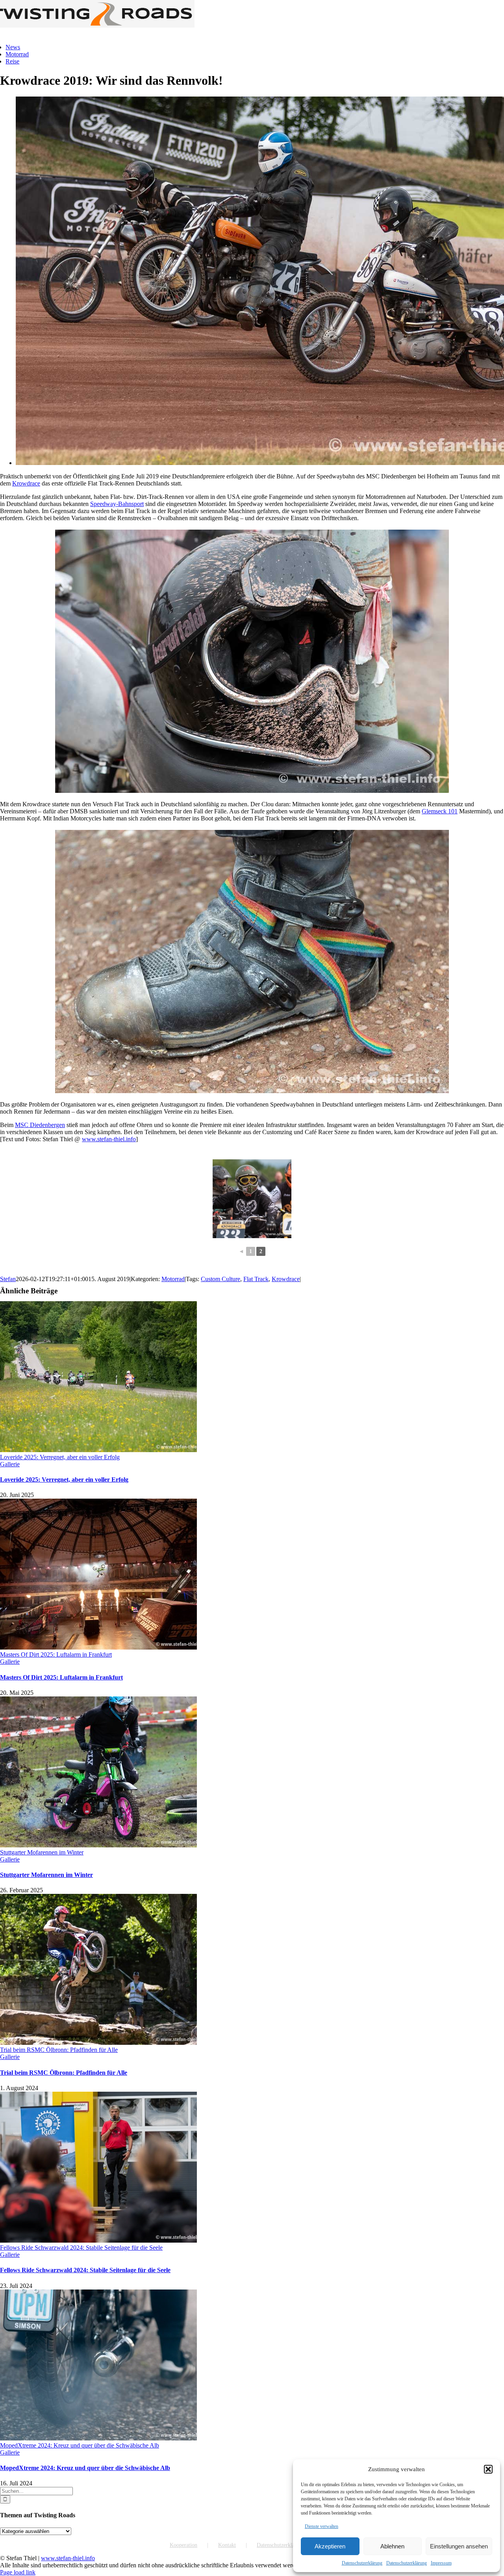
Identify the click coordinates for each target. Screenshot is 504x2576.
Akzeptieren (330, 2546)
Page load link (18, 2572)
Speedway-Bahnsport (117, 504)
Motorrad (173, 1279)
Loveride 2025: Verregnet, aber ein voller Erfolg (60, 1457)
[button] (488, 2469)
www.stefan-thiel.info (109, 1139)
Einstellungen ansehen (459, 2546)
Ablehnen (392, 2546)
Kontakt (227, 2545)
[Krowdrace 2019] (252, 1199)
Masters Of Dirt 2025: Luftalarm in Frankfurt (56, 1654)
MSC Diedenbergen (40, 1125)
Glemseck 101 (440, 811)
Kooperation (183, 2545)
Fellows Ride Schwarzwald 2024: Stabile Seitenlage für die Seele (81, 2248)
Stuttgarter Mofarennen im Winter (42, 1852)
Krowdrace (26, 483)
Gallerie (10, 1464)
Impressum (441, 2563)
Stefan (8, 1279)
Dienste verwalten (321, 2526)
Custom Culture (220, 1279)
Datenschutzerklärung (362, 2563)
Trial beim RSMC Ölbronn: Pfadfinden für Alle (59, 2050)
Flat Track (256, 1279)
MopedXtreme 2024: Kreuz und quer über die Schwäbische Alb (80, 2445)
